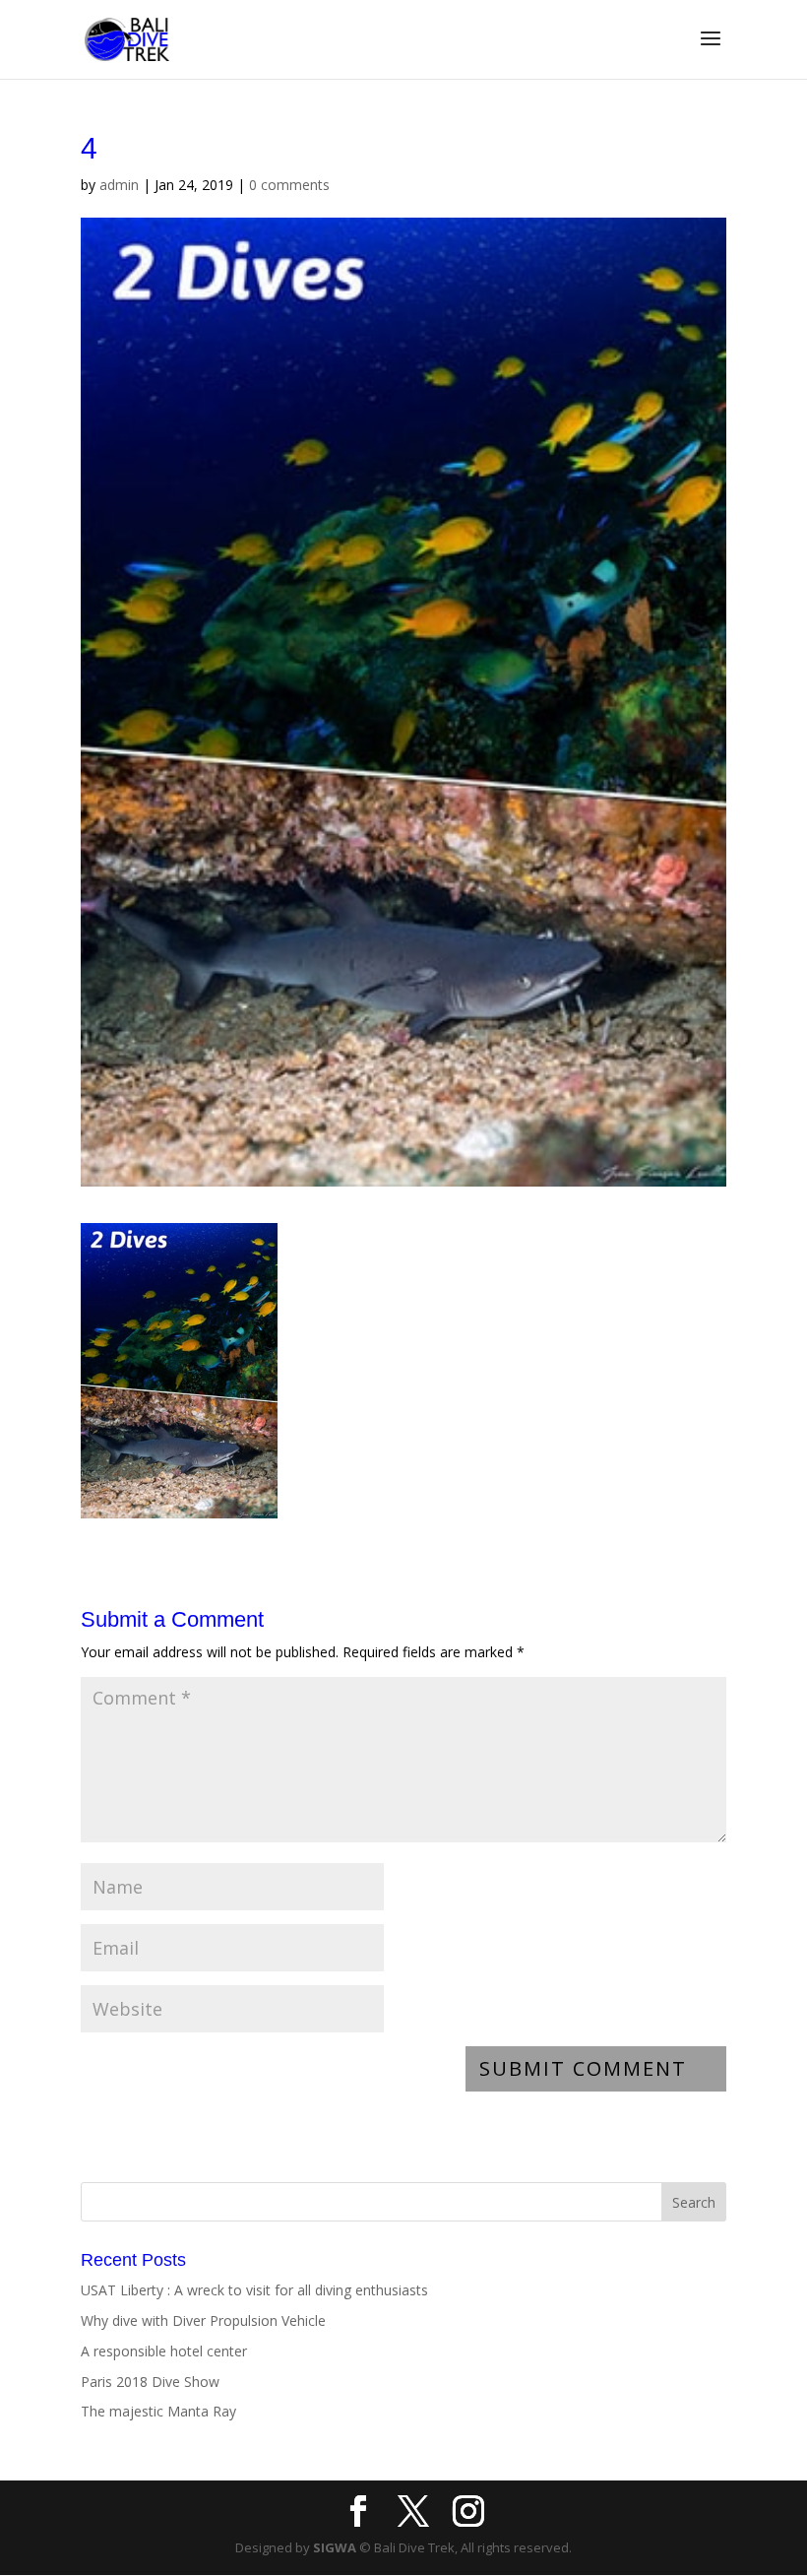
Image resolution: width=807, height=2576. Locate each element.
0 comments (289, 185)
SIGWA (335, 2547)
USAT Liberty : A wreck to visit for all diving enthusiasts (254, 2290)
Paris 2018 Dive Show (150, 2382)
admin (119, 185)
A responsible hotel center (164, 2351)
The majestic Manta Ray (158, 2411)
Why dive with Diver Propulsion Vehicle (203, 2320)
